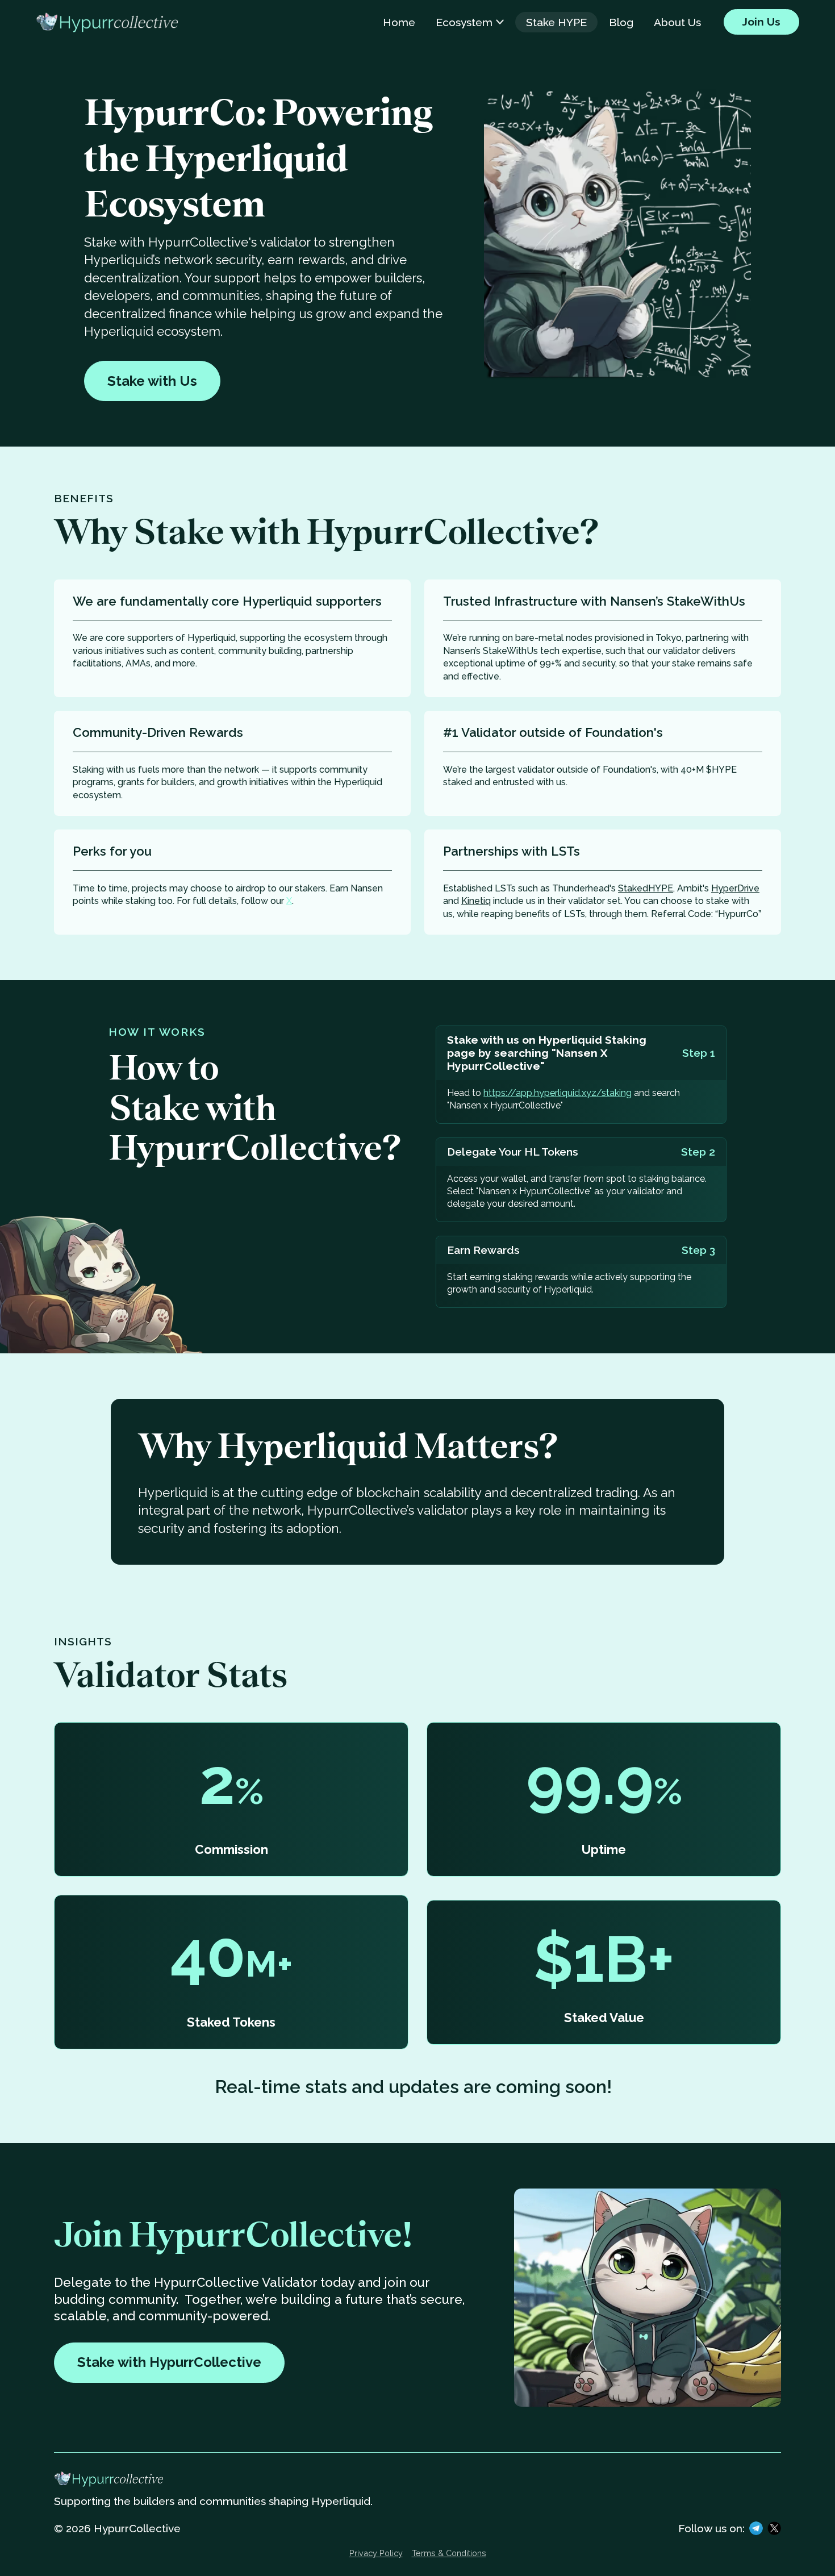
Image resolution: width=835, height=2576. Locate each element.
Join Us (761, 22)
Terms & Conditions (449, 2553)
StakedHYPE (646, 888)
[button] (470, 22)
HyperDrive (735, 888)
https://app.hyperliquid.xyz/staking (558, 1093)
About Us (677, 22)
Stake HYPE (556, 22)
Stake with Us (152, 381)
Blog (621, 22)
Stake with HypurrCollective (169, 2362)
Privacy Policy (376, 2553)
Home (399, 22)
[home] (107, 22)
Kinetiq (476, 901)
